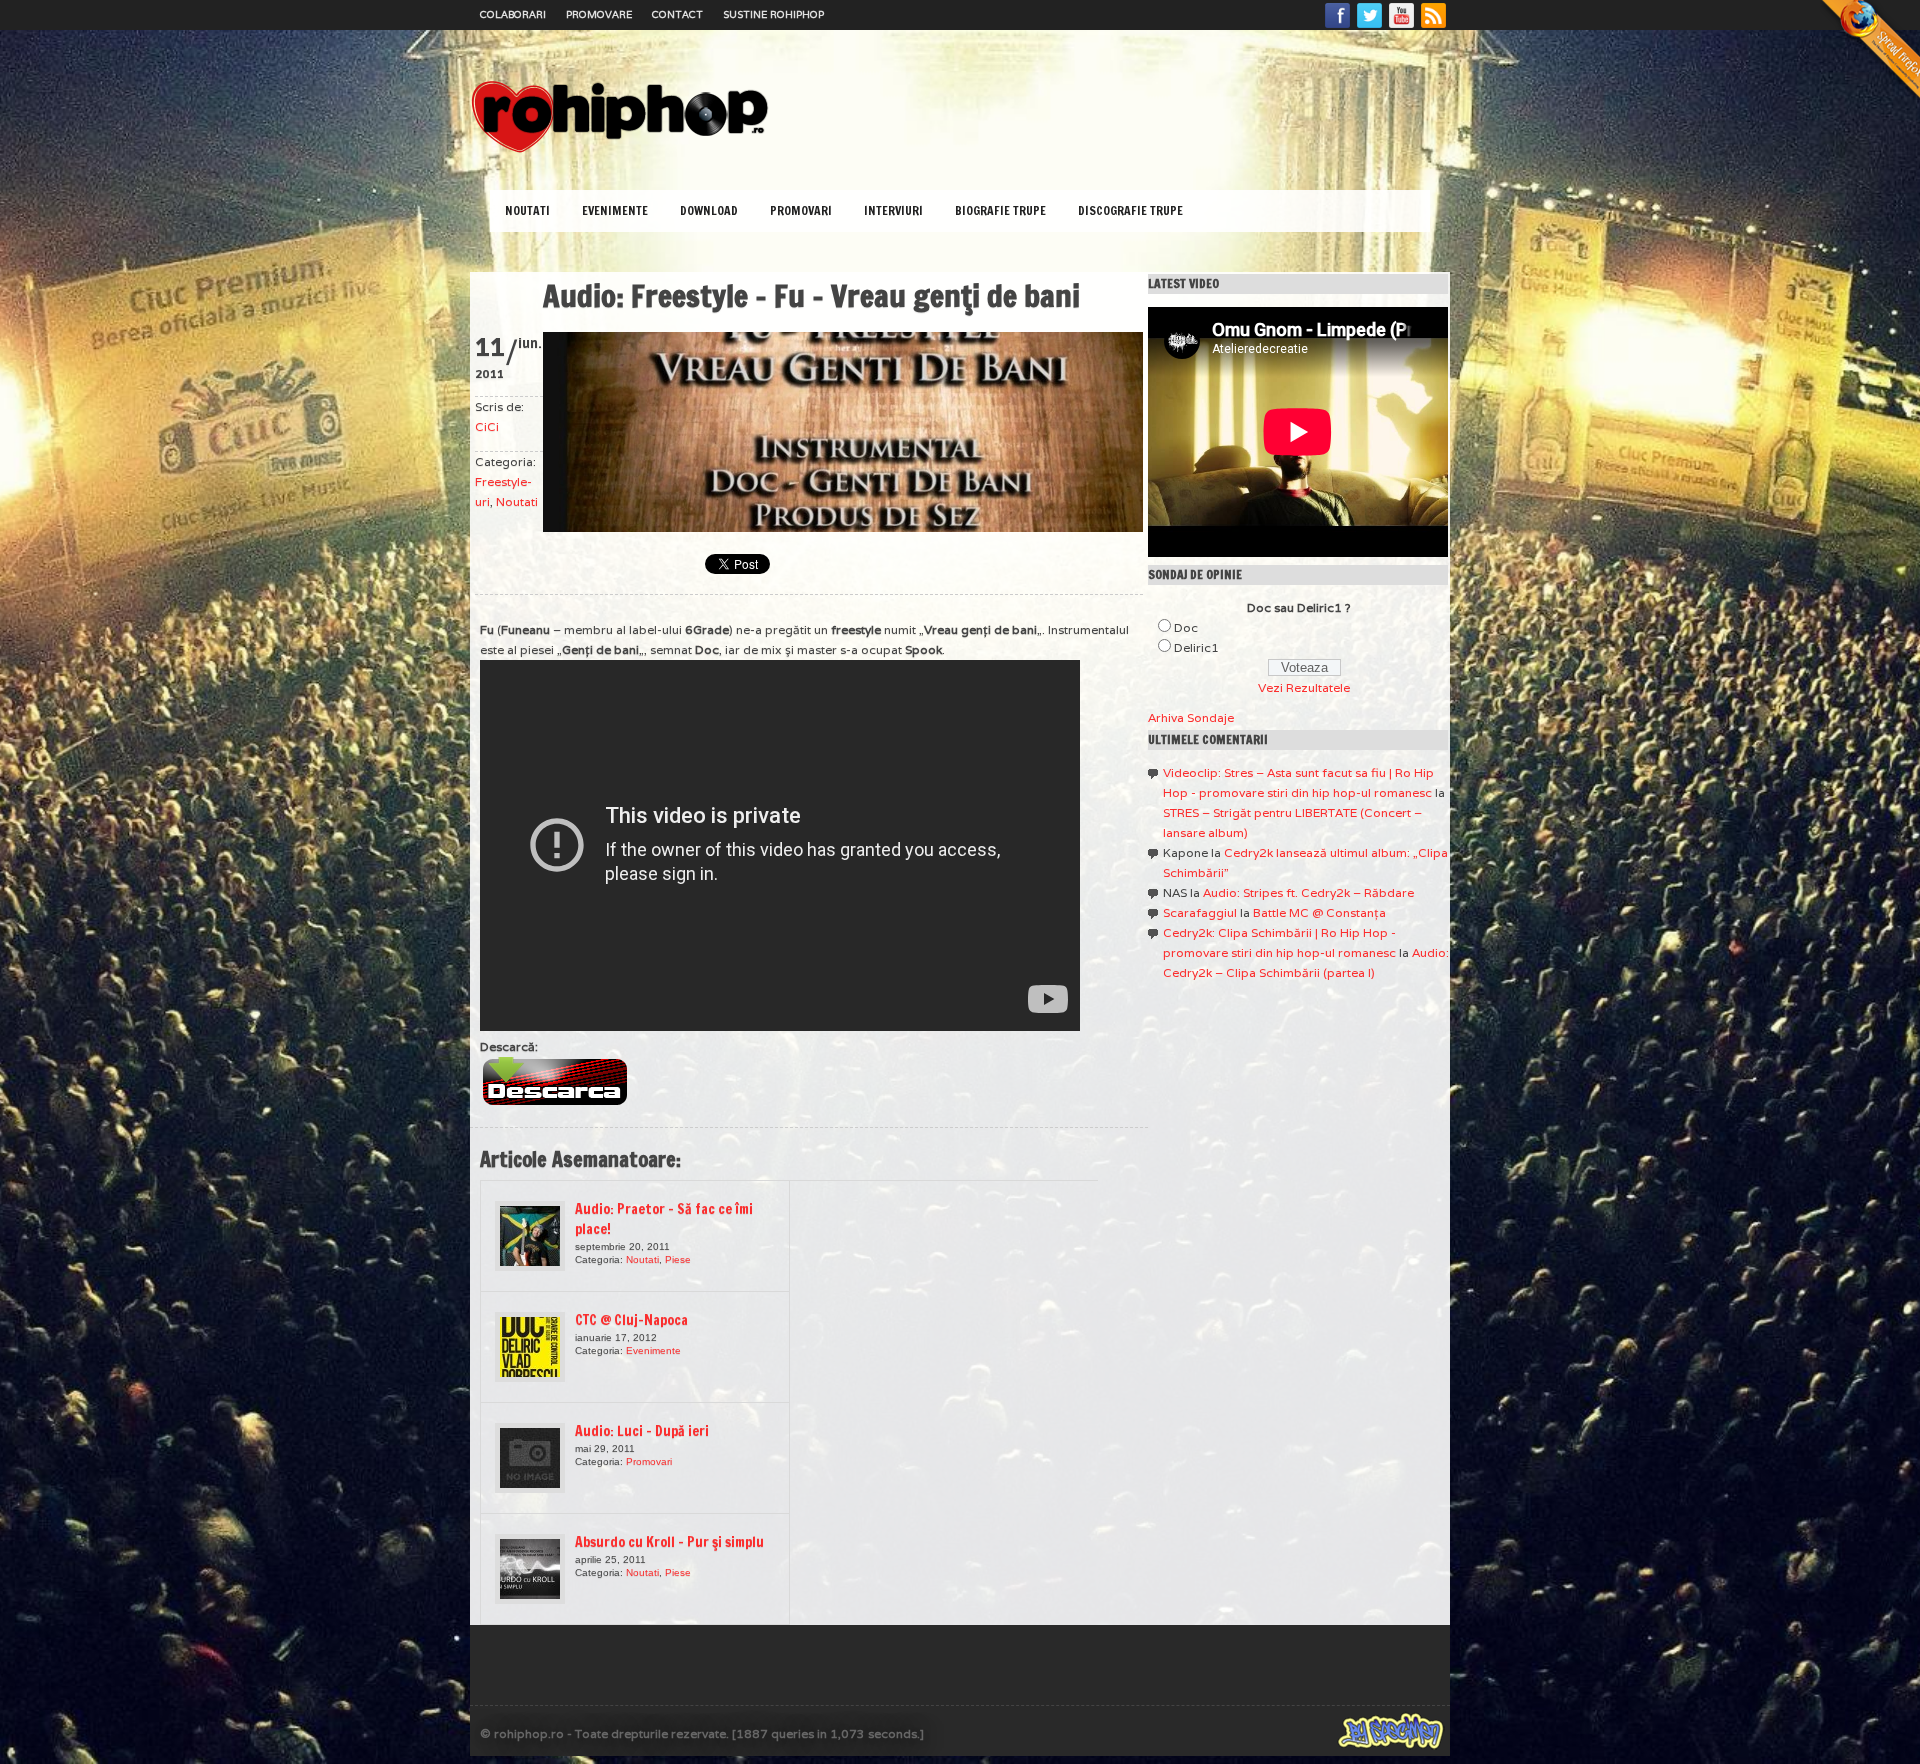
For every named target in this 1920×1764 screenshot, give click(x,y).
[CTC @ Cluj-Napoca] (530, 1347)
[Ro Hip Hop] (620, 150)
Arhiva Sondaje (1191, 717)
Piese (678, 1259)
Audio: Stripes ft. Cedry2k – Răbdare (1308, 892)
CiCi (487, 426)
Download (709, 210)
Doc (1186, 627)
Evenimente (615, 210)
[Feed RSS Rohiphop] (1433, 27)
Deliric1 (1196, 647)
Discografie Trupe (1130, 210)
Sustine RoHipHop (773, 14)
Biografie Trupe (1000, 210)
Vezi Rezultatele (1304, 687)
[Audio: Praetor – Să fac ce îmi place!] (530, 1236)
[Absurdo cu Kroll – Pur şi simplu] (530, 1569)
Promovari (801, 210)
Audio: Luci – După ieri (642, 1431)
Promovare (599, 14)
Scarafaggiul (1200, 912)
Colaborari (513, 14)
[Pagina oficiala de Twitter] (1370, 27)
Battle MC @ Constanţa (1319, 912)
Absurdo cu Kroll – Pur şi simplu (669, 1542)
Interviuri (893, 210)
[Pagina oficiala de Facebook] (1338, 27)
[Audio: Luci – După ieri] (530, 1458)
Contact (677, 14)
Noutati (527, 210)
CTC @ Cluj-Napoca (631, 1320)
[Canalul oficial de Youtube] (1402, 27)
